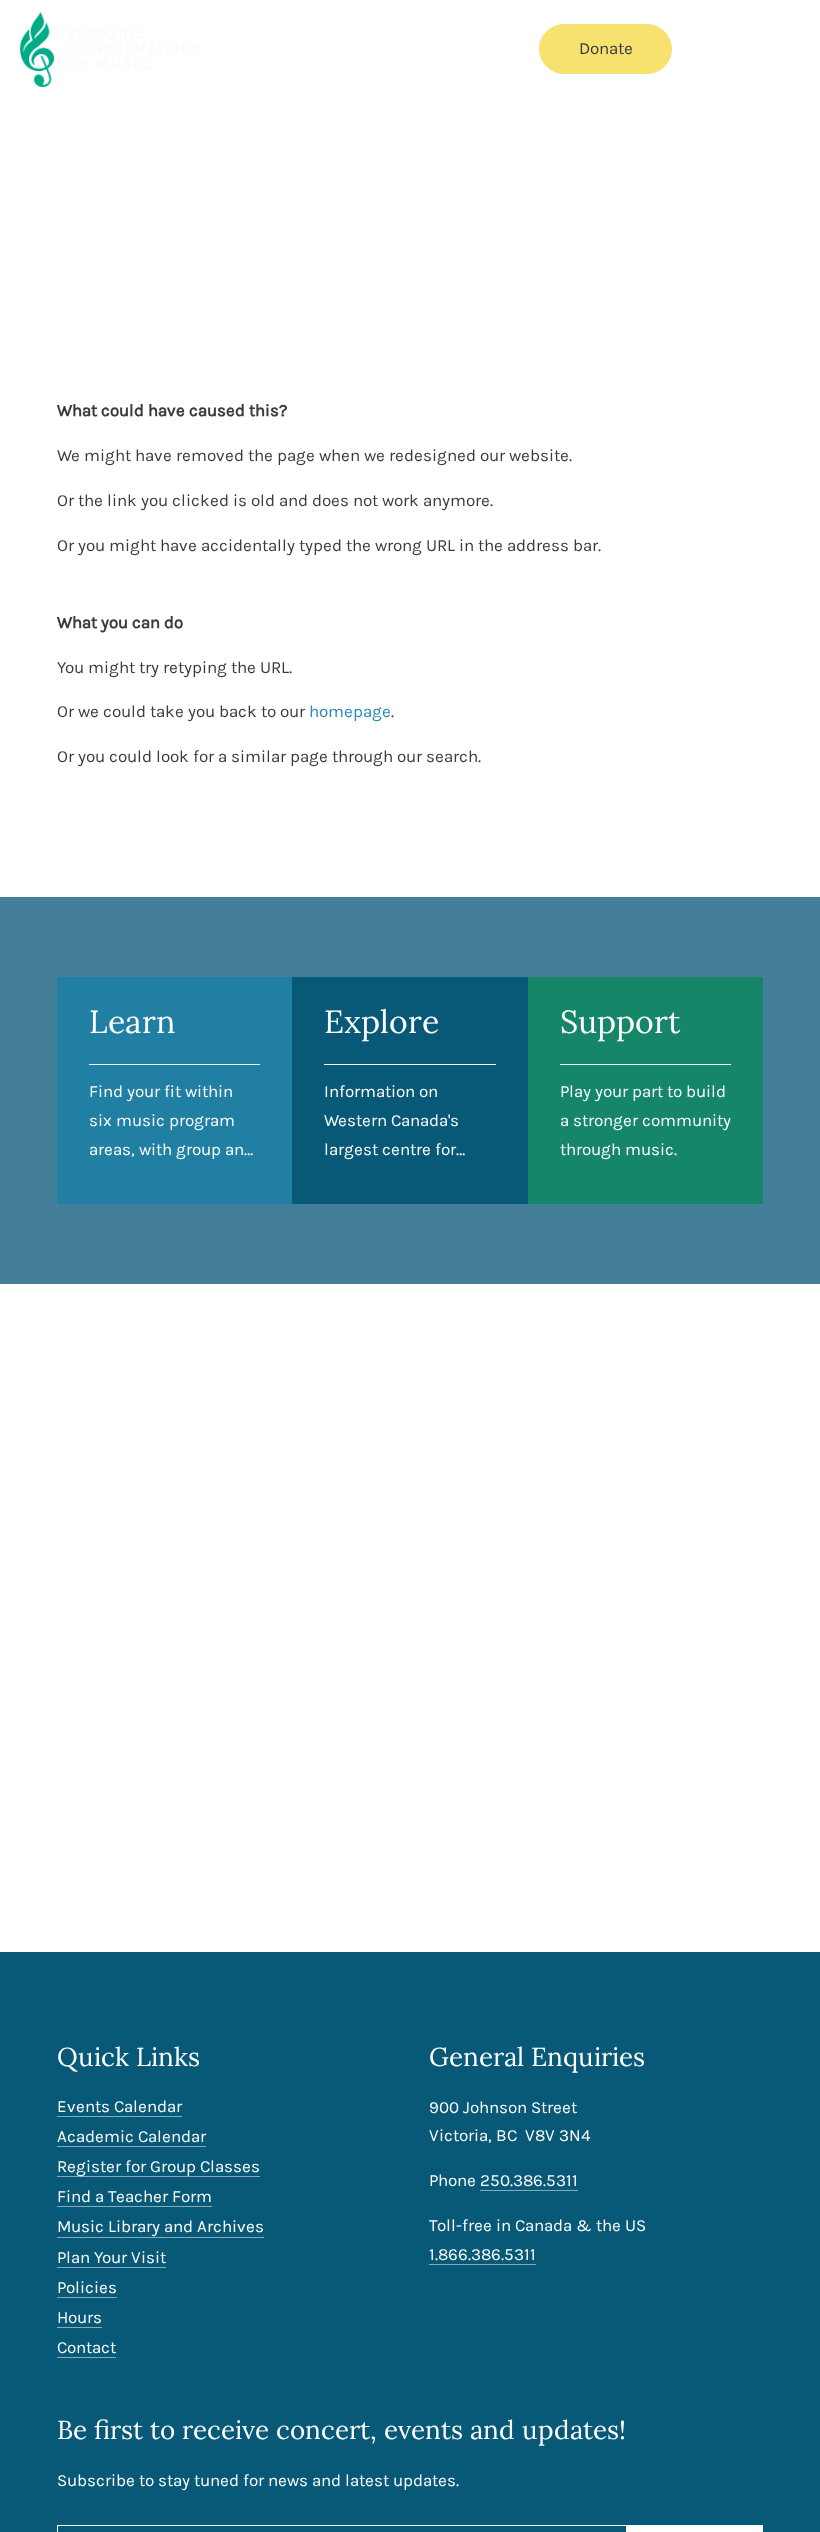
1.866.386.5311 (482, 2254)
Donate (606, 48)
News (398, 48)
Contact (86, 2347)
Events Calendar (286, 48)
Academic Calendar (131, 2136)
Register (479, 48)
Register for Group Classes (158, 2166)
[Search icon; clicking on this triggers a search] (720, 51)
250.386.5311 (529, 2180)
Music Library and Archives (160, 2226)
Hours (79, 2317)
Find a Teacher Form (134, 2196)
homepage (350, 711)
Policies (87, 2287)
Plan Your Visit (111, 2257)
